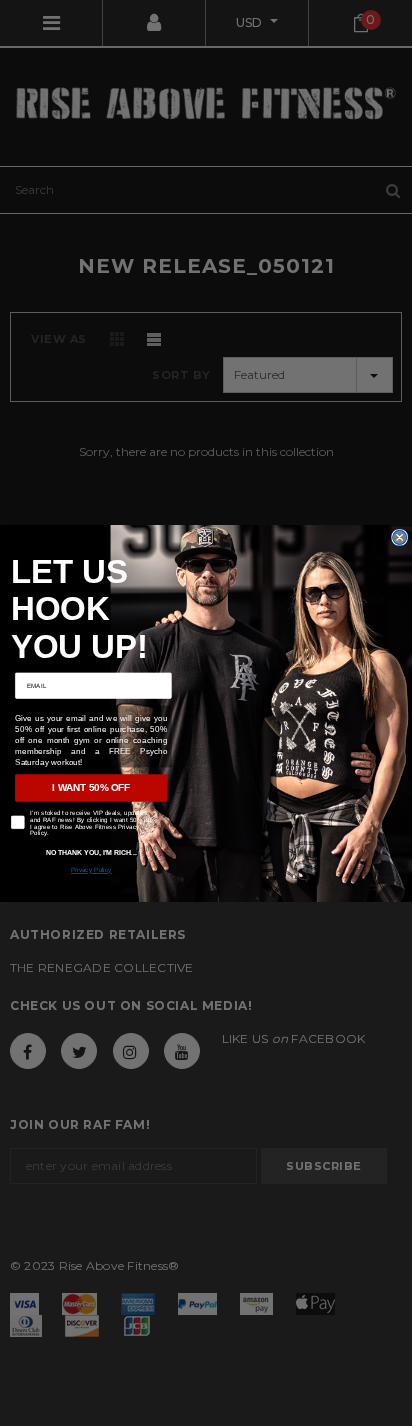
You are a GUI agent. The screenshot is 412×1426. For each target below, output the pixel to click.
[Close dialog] (400, 537)
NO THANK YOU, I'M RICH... (91, 852)
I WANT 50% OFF (91, 787)
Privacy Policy (91, 869)
